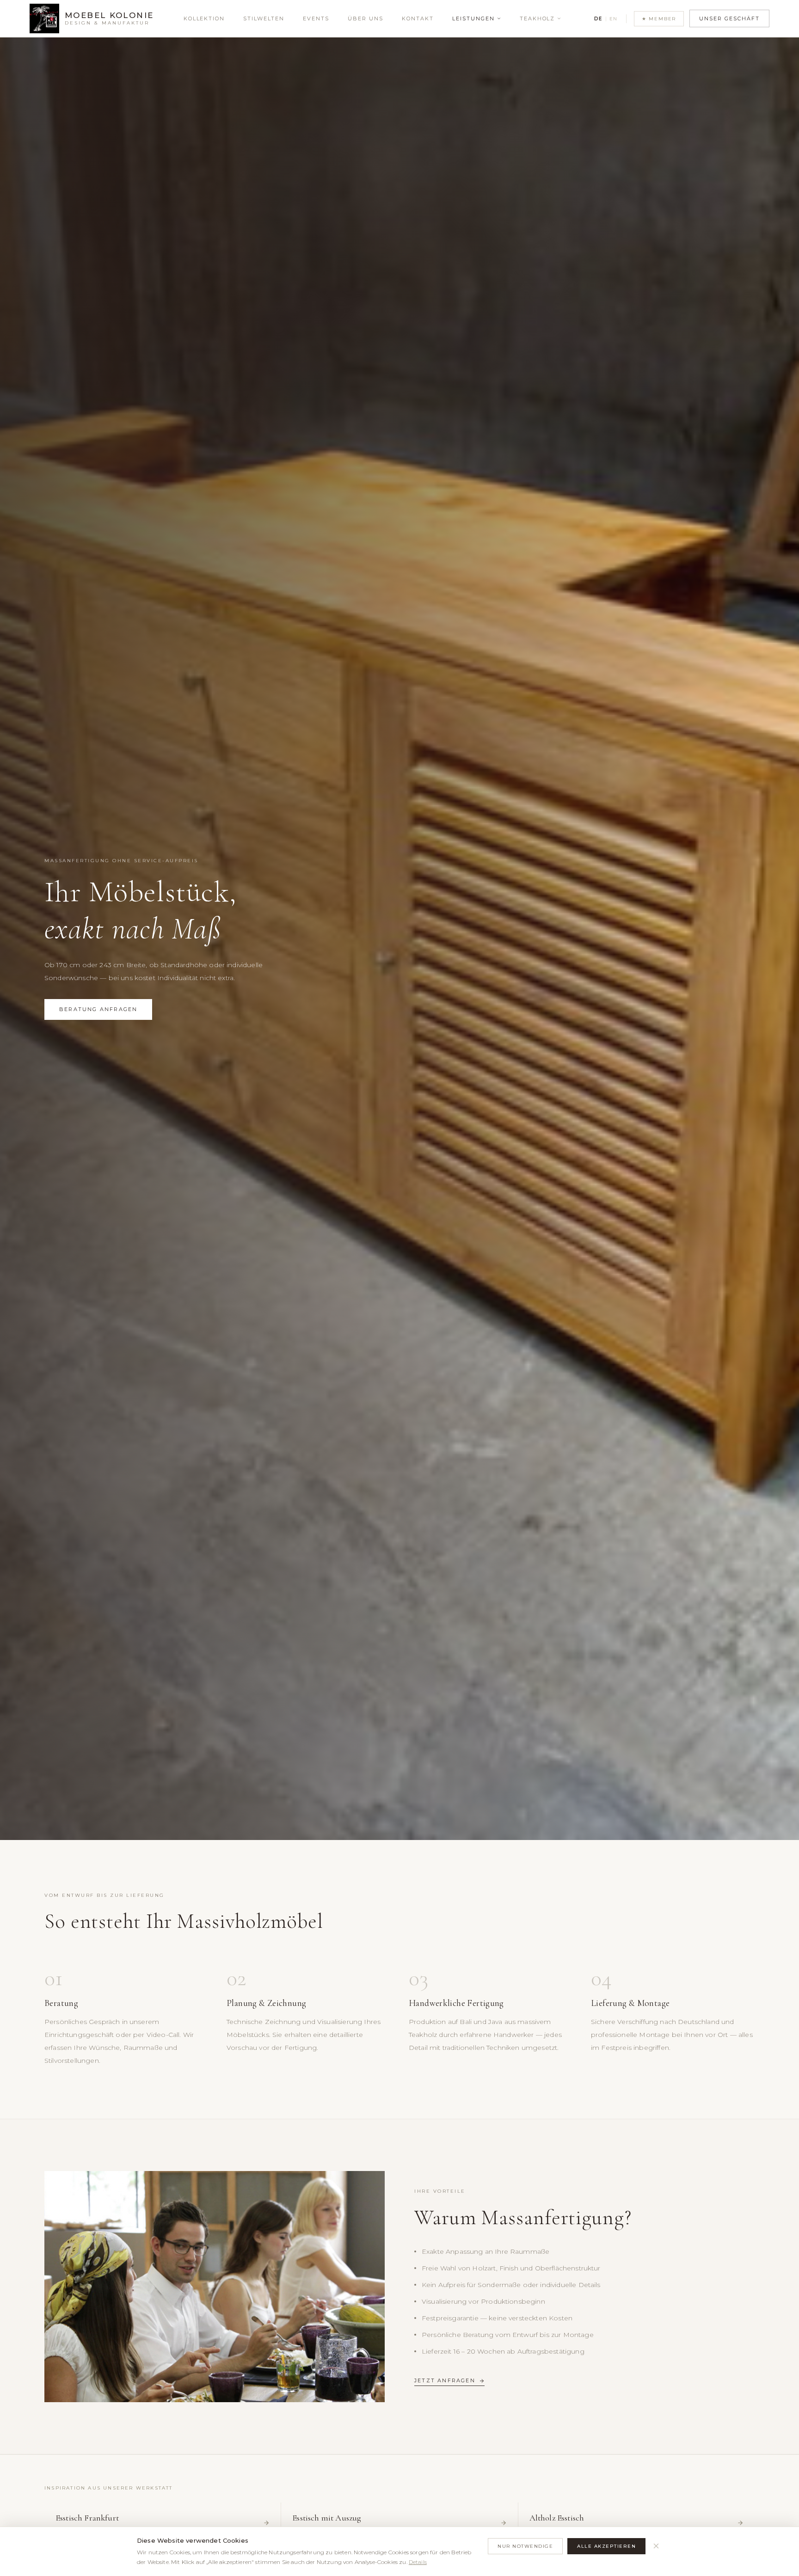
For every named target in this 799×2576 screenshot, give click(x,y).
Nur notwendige (525, 2546)
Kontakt (418, 18)
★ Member (659, 19)
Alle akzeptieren (606, 2546)
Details (418, 2562)
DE (598, 19)
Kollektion (204, 18)
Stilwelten (264, 18)
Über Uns (366, 18)
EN (614, 19)
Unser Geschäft (729, 18)
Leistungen (473, 18)
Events (316, 18)
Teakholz (538, 18)
